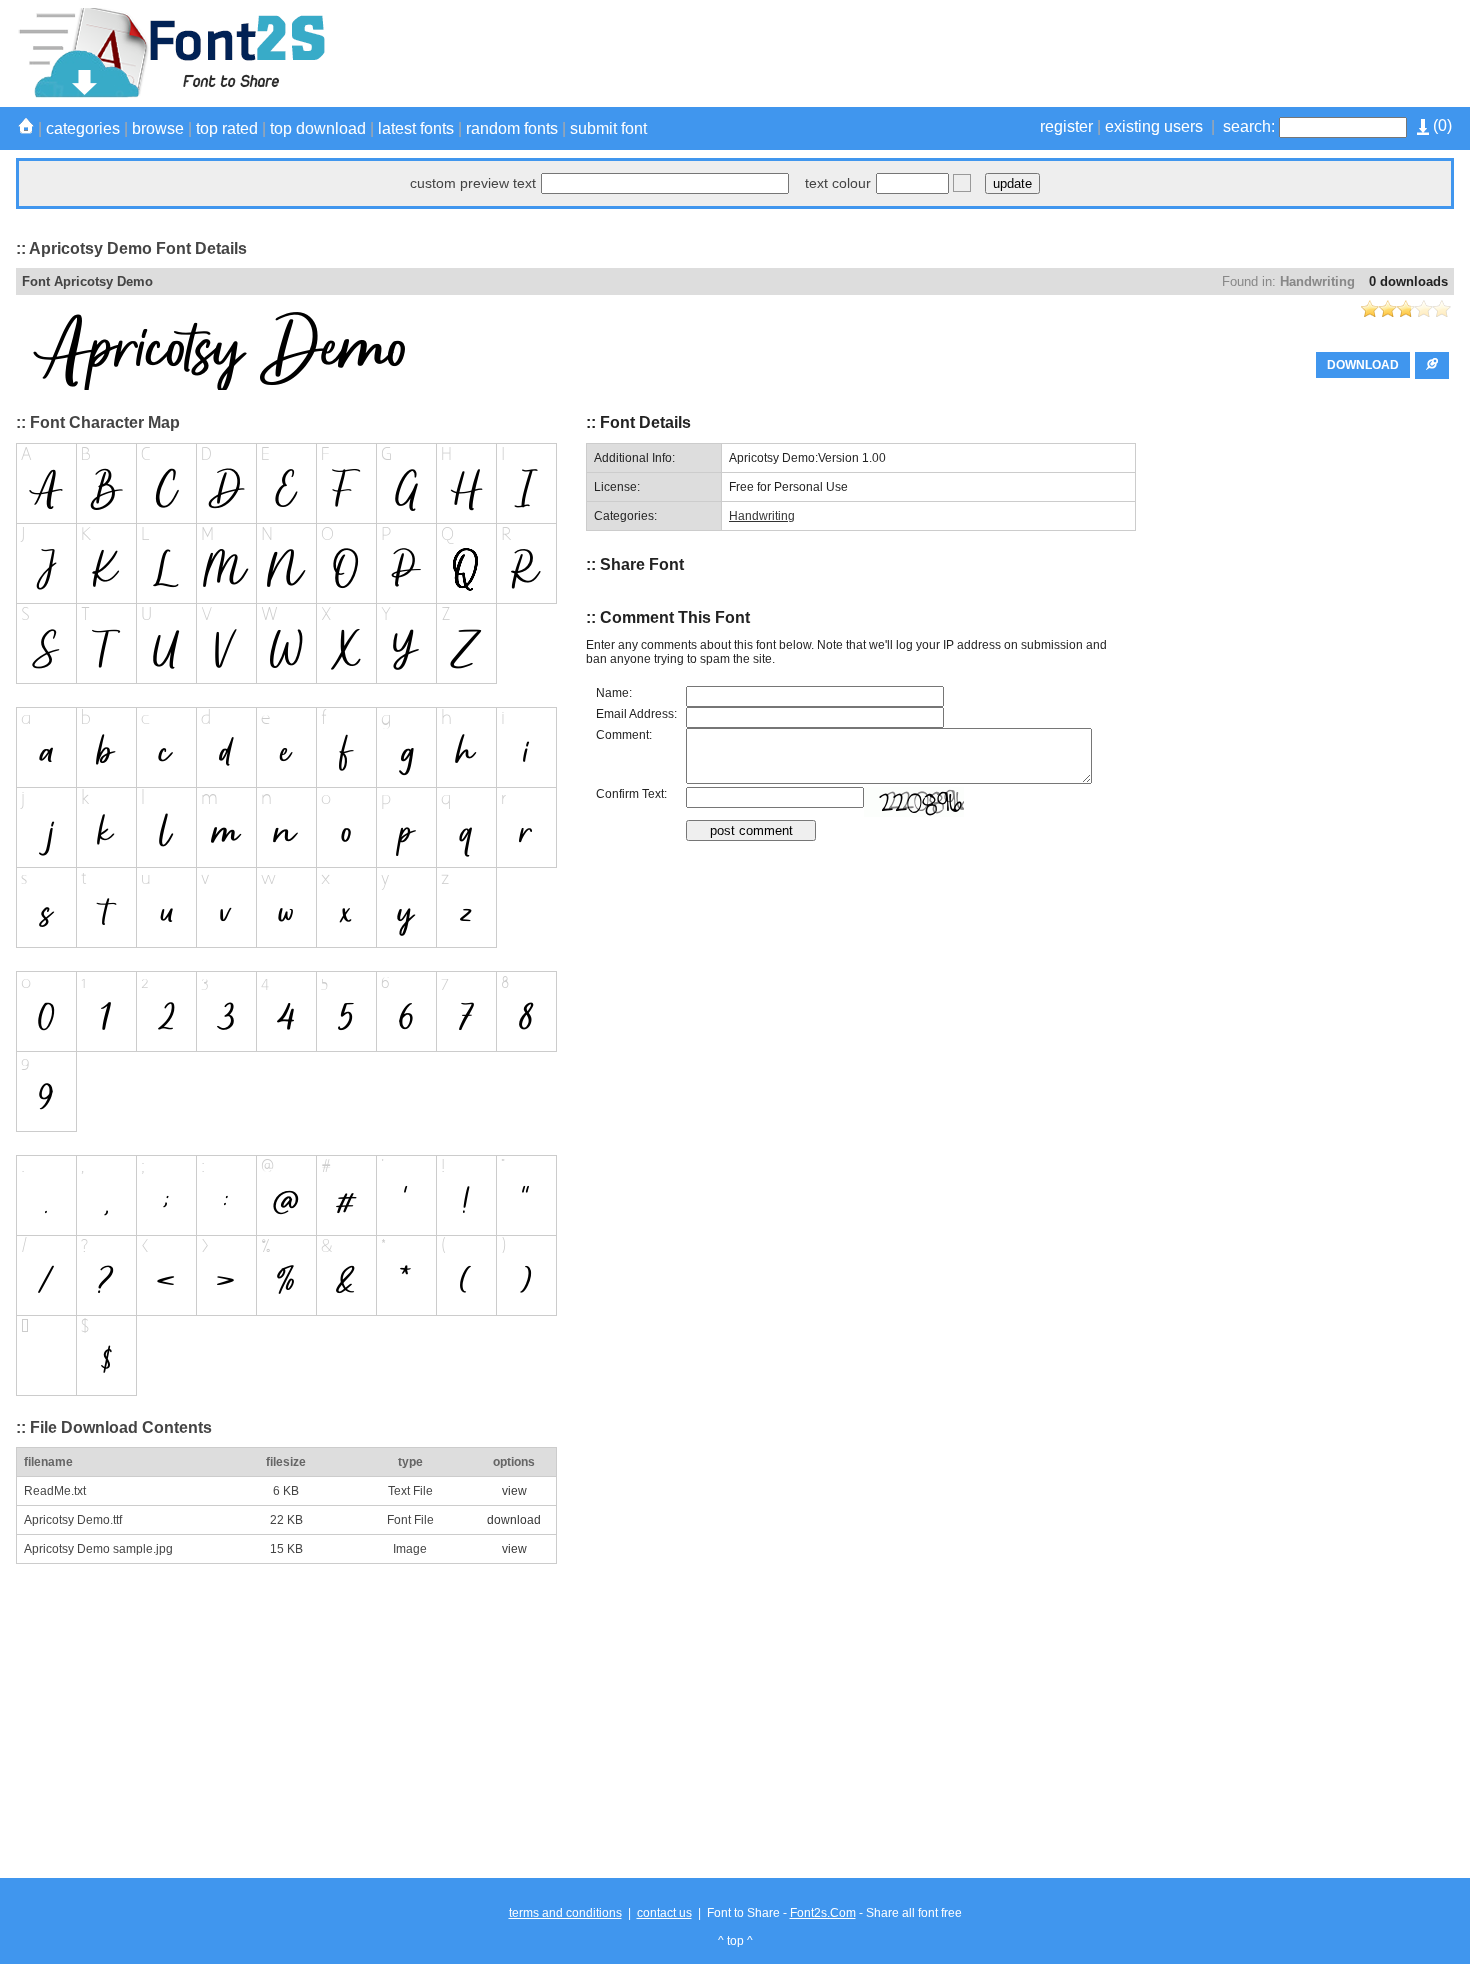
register (1066, 126)
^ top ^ (735, 1941)
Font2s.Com (823, 1913)
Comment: (624, 735)
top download (318, 128)
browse (158, 128)
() (1440, 125)
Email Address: (636, 714)
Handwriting (1317, 281)
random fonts (512, 128)
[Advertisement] (1090, 53)
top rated (227, 128)
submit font (608, 128)
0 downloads (1408, 281)
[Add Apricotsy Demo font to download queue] (1432, 365)
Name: (614, 693)
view (514, 1491)
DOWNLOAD (1363, 365)
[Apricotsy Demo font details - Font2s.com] (170, 94)
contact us (664, 1913)
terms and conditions (565, 1913)
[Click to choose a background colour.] (962, 183)
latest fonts (416, 128)
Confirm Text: (631, 794)
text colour (838, 183)
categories (83, 128)
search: (1249, 126)
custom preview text (473, 183)
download (514, 1520)
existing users (1154, 126)
